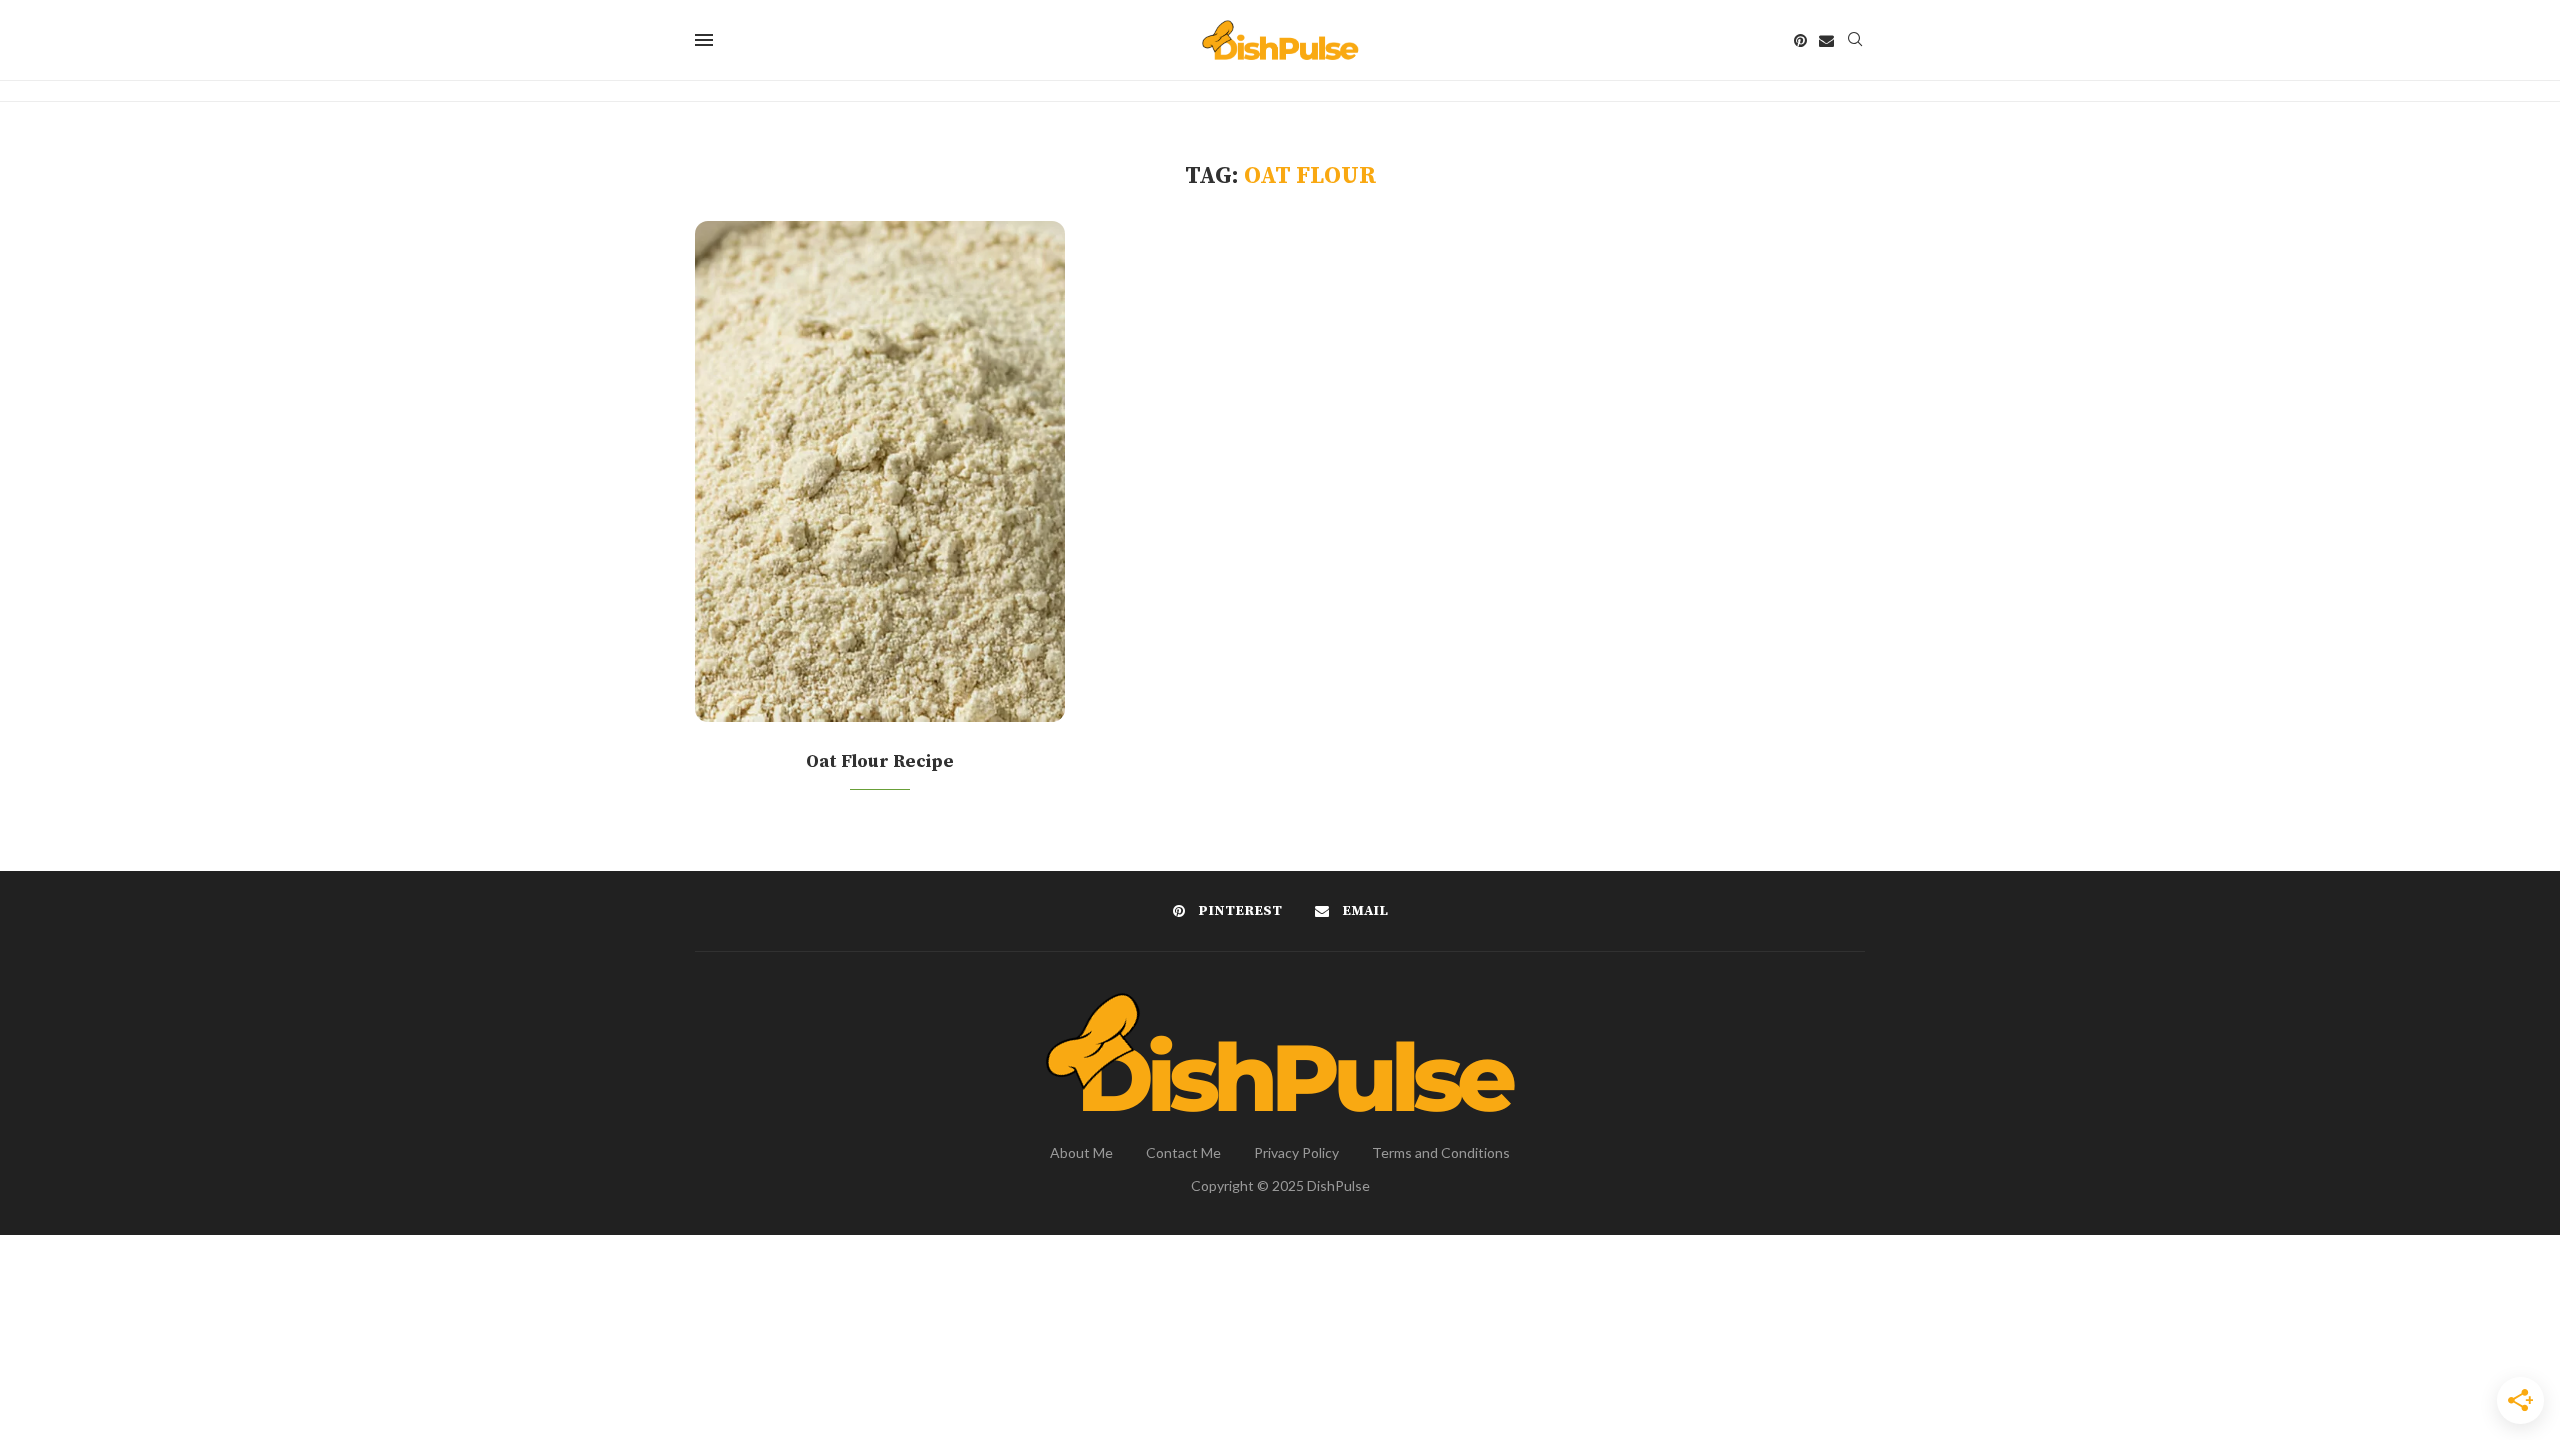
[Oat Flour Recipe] (880, 471)
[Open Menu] (704, 40)
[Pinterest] (1800, 40)
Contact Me (1183, 1152)
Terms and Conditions (1441, 1152)
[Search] (1855, 40)
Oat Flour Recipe (880, 761)
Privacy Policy (1296, 1152)
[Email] (1826, 40)
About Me (1081, 1152)
